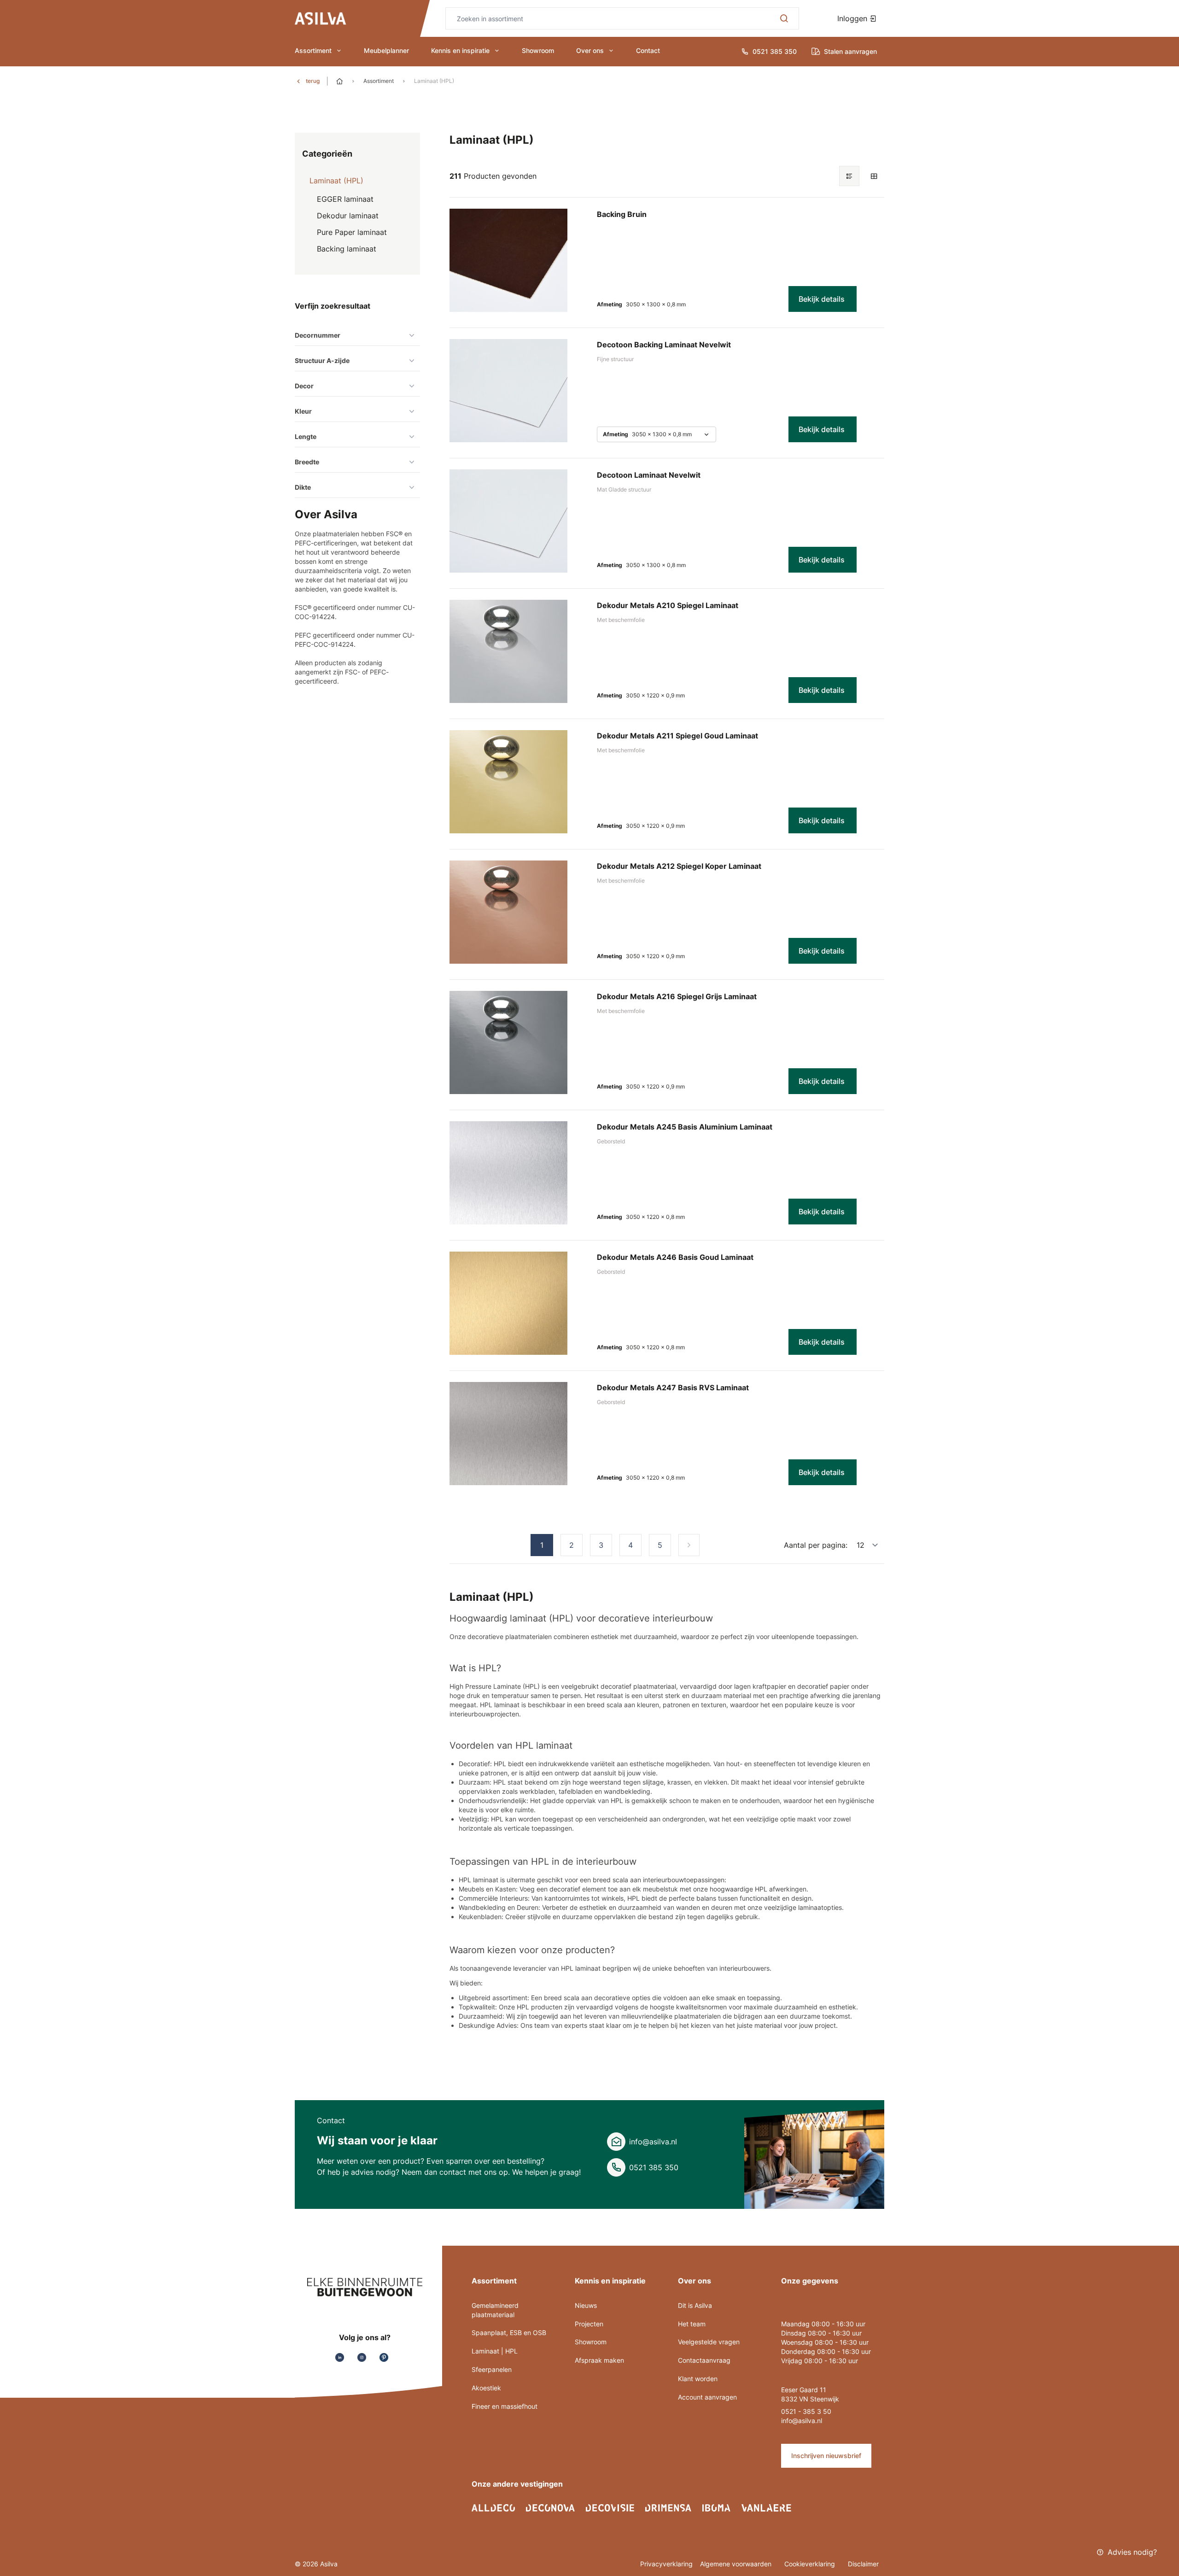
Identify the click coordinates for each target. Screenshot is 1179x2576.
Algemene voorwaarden (737, 2564)
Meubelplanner (386, 50)
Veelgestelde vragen (709, 2342)
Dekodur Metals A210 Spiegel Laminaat (668, 605)
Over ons (590, 50)
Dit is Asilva (695, 2305)
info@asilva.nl (653, 2142)
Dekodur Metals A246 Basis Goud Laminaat (675, 1257)
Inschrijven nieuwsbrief (826, 2456)
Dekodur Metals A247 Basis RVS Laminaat (673, 1388)
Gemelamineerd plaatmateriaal (495, 2310)
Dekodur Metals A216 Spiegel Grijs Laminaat (677, 996)
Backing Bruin (622, 214)
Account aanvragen (707, 2397)
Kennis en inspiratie (460, 50)
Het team (692, 2324)
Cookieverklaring (811, 2564)
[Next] (689, 1545)
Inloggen (853, 18)
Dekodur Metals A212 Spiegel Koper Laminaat (679, 866)
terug (313, 81)
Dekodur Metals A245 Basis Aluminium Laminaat (685, 1127)
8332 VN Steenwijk (810, 2399)
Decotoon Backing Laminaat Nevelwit (664, 345)
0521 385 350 (654, 2167)
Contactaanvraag (704, 2360)
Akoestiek (486, 2388)
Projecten (589, 2324)
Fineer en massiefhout (505, 2406)
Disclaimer (863, 2564)
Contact (648, 50)
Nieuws (586, 2305)
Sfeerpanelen (492, 2369)
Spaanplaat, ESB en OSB (509, 2333)
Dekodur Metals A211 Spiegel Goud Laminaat (677, 736)
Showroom (538, 50)
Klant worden (698, 2379)
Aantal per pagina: (816, 1545)
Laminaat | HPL (495, 2351)
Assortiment (313, 50)
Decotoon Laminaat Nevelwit (649, 475)
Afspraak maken (599, 2360)
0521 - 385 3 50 (806, 2411)
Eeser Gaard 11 (804, 2390)
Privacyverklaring (666, 2564)
